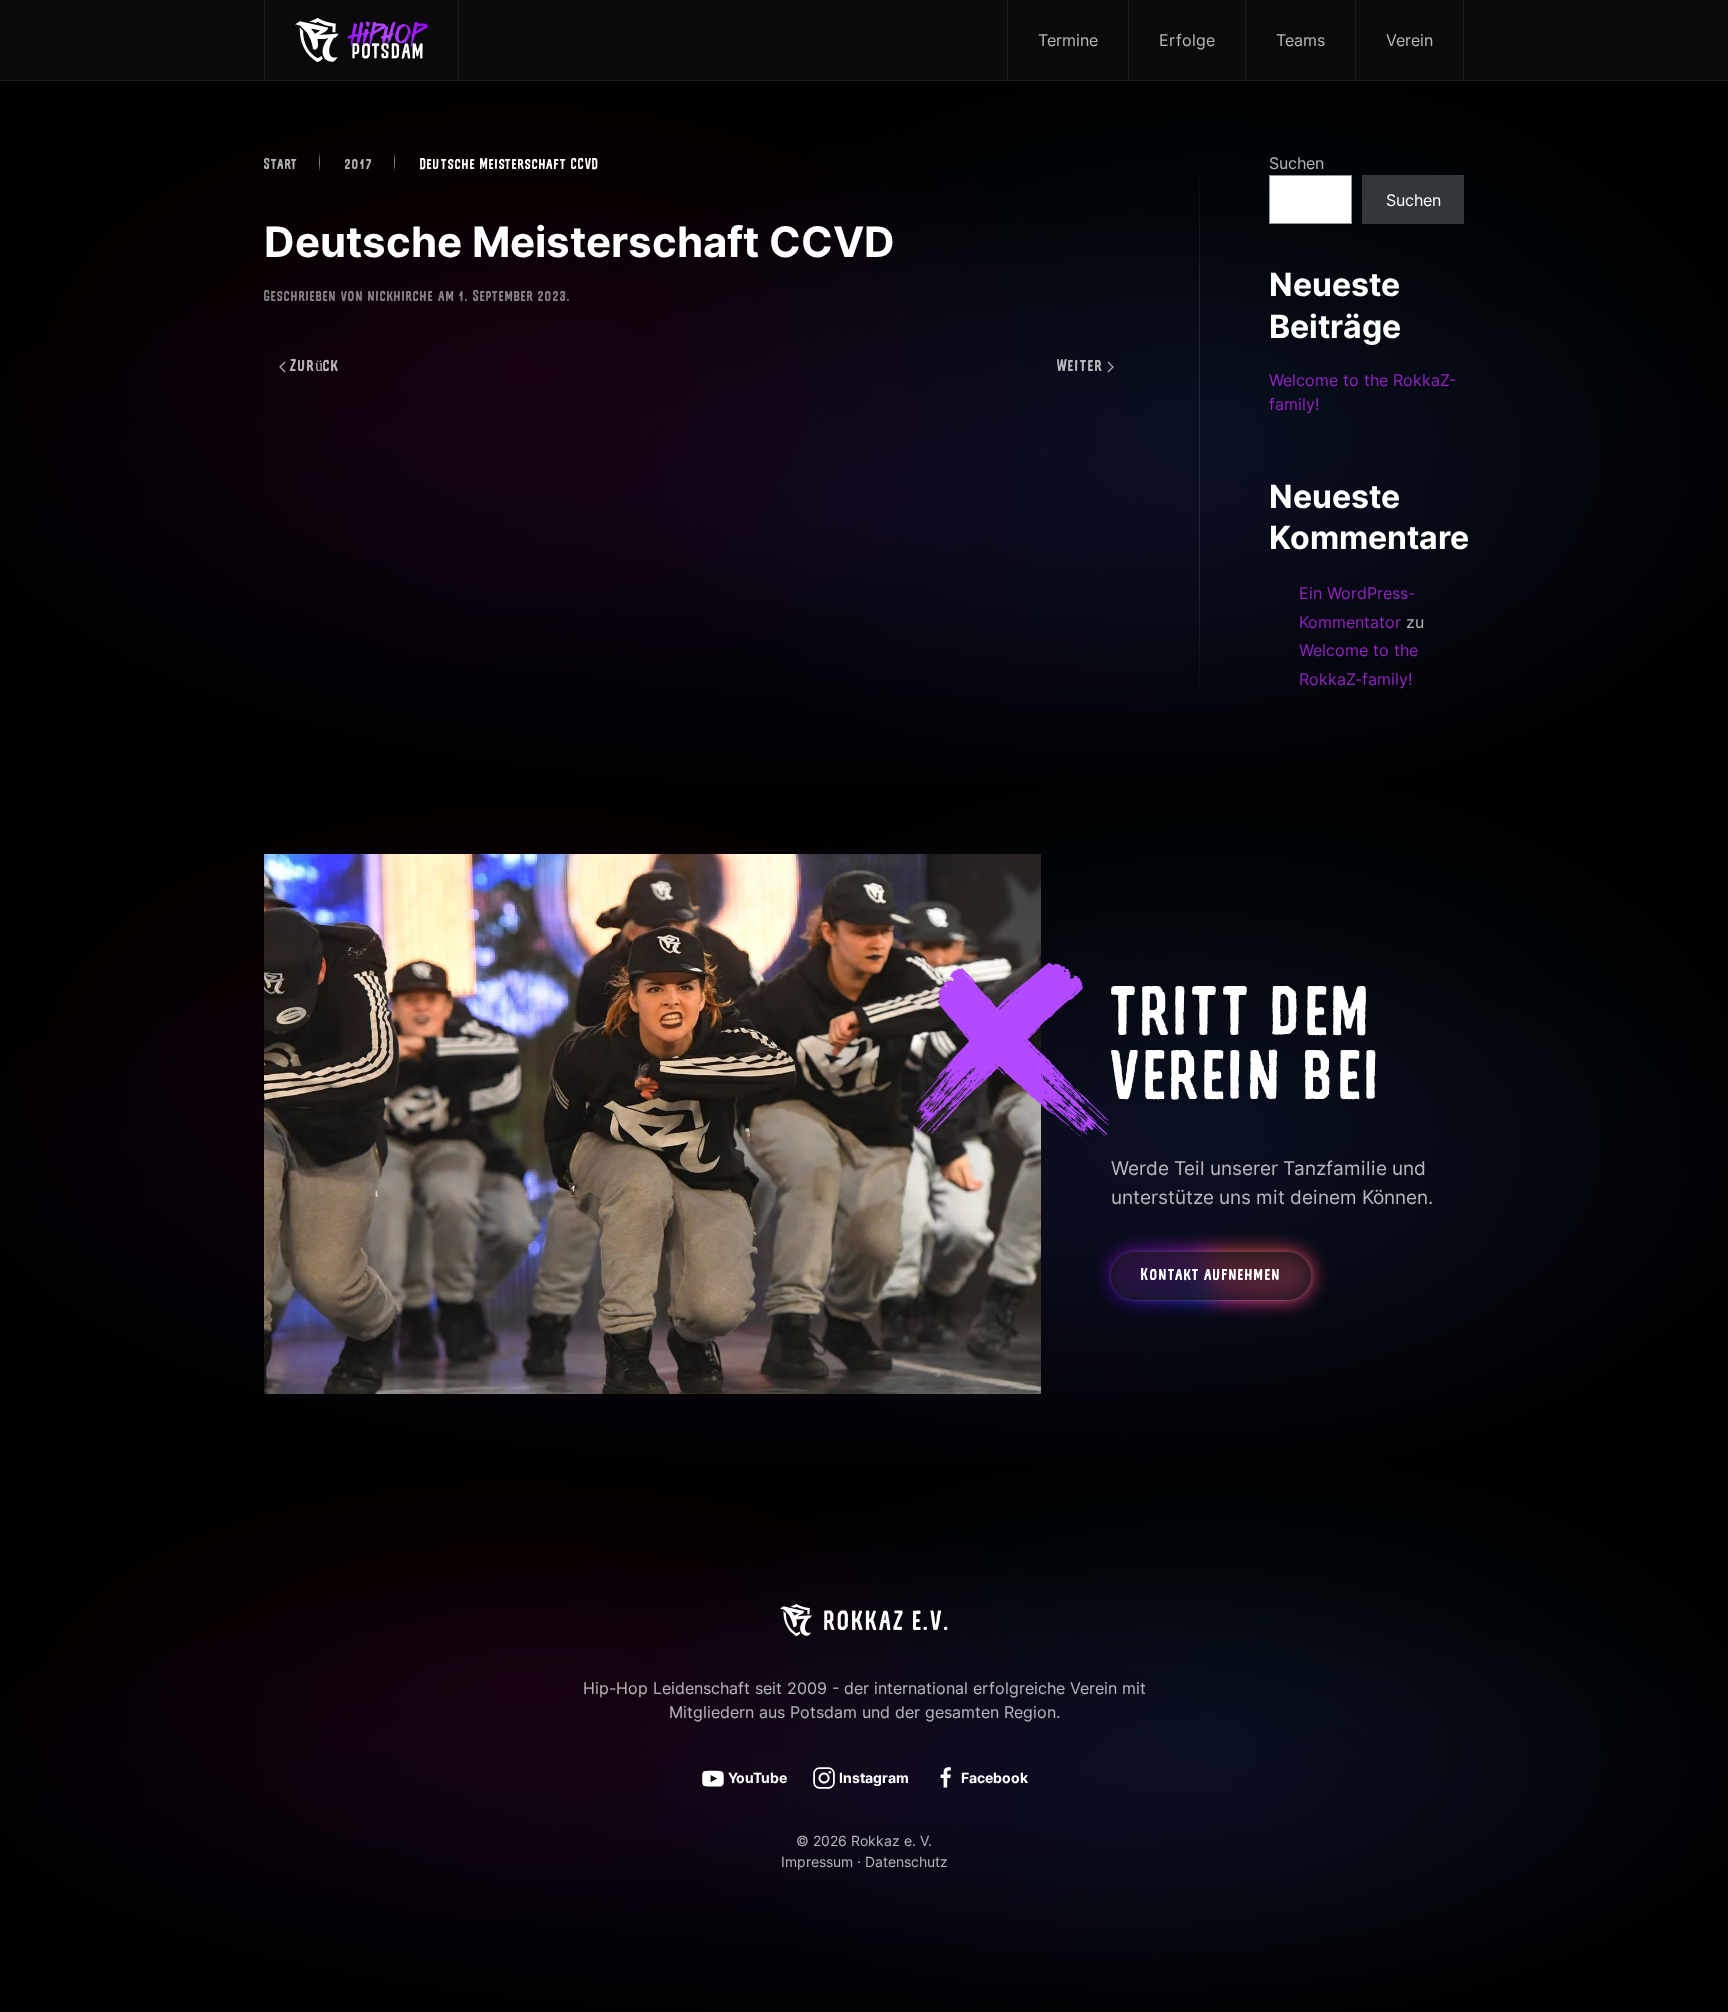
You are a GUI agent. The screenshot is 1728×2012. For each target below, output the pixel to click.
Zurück (315, 367)
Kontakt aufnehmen (1211, 1276)
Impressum (817, 1861)
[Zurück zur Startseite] (362, 40)
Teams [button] (1300, 40)
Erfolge (1187, 40)
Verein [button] (1409, 40)
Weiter (1080, 367)
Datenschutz (906, 1861)
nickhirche (401, 297)
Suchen (1296, 163)
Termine (1068, 40)
